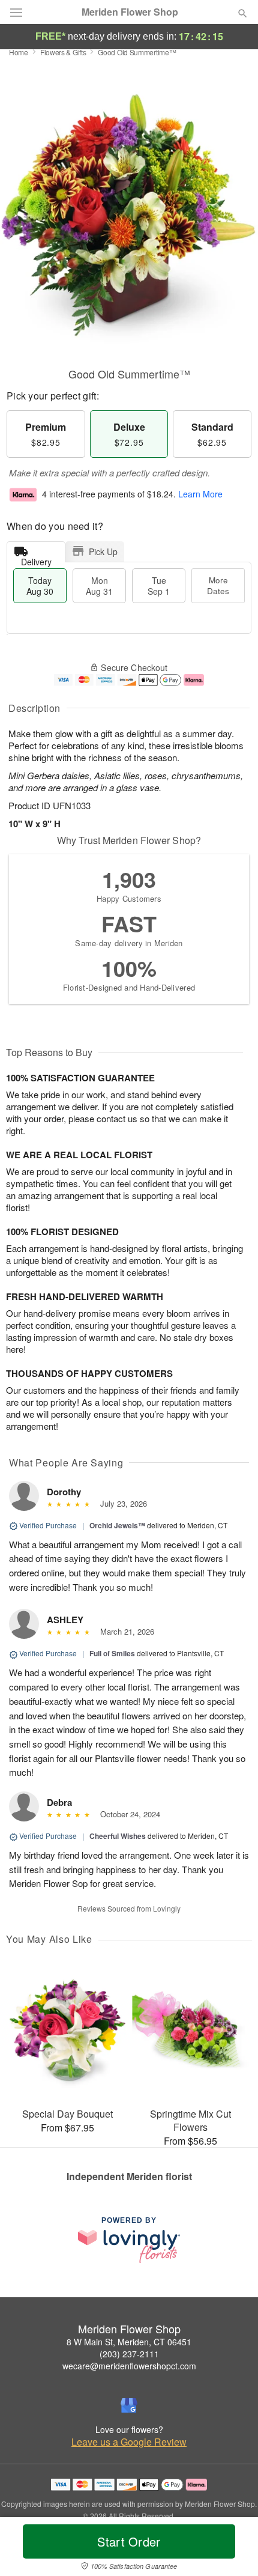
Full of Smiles (112, 1653)
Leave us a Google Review (129, 2442)
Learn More (200, 494)
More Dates (218, 585)
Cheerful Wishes (118, 1836)
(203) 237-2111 (129, 2354)
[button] (232, 2549)
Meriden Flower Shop (130, 12)
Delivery (36, 559)
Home (19, 52)
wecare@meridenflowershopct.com (129, 2366)
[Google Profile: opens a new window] (129, 2405)
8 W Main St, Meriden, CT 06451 (129, 2342)
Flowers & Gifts (63, 52)
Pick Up (103, 551)
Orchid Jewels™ (117, 1525)
